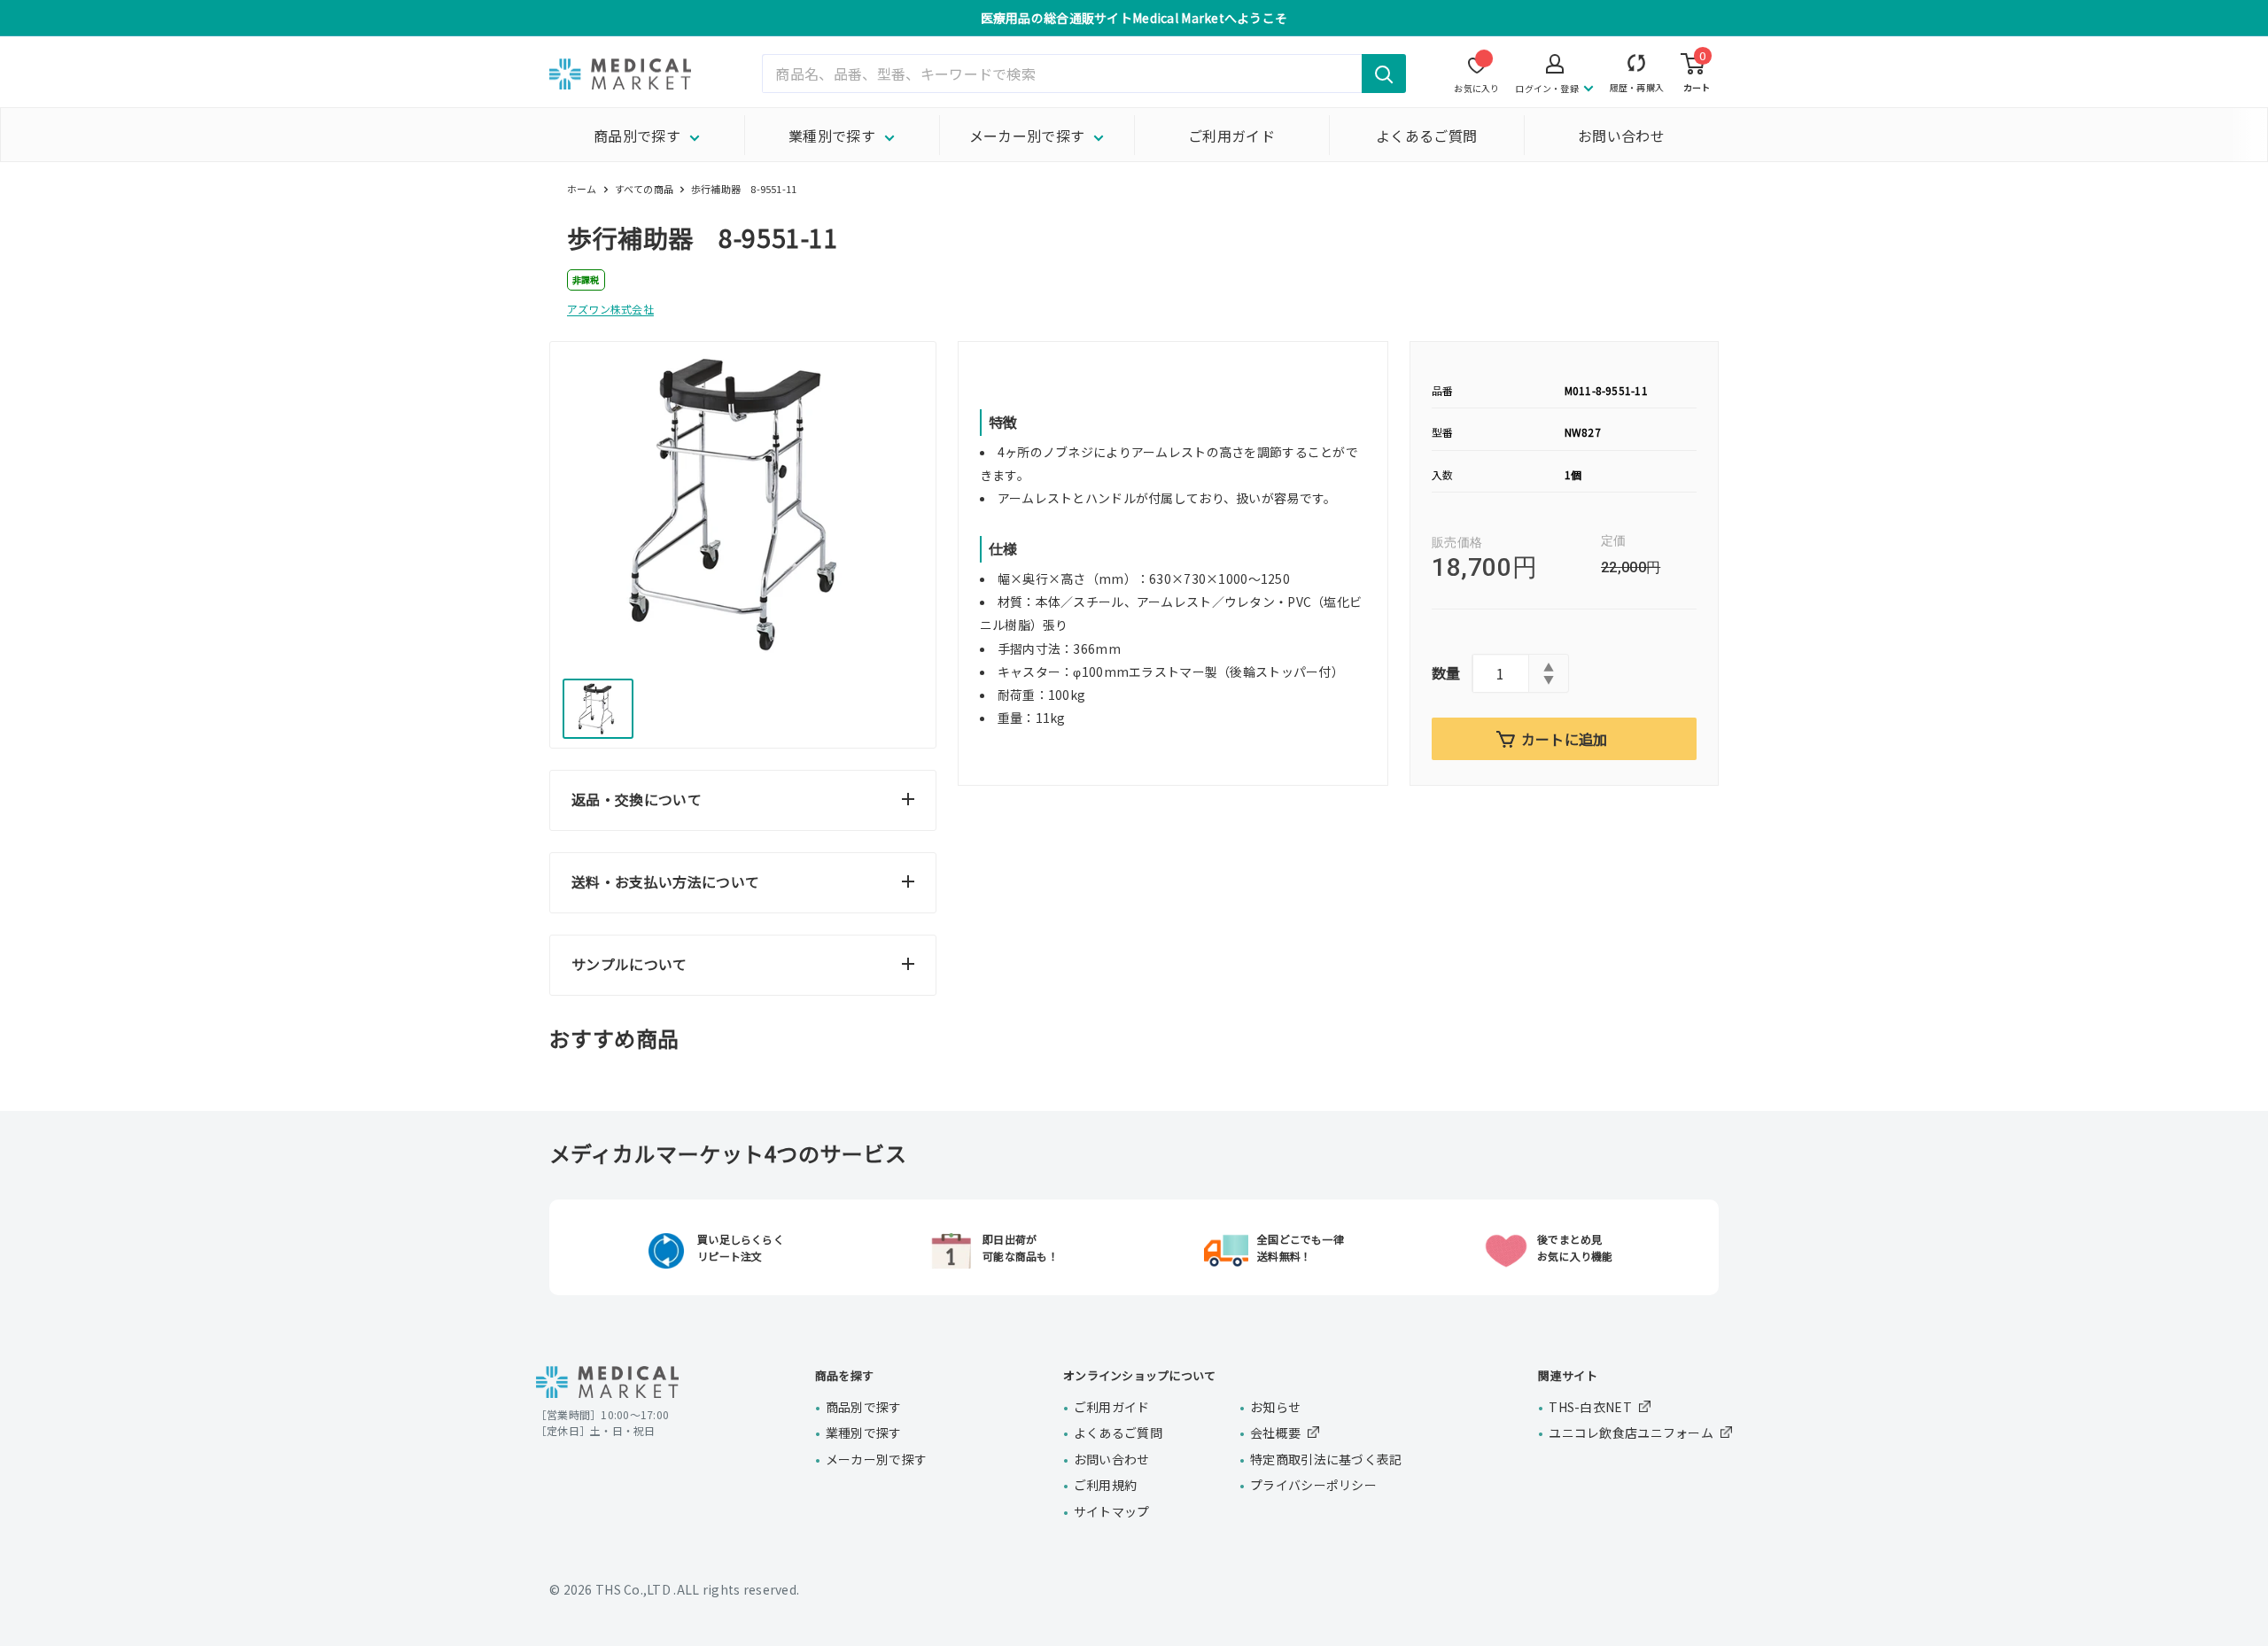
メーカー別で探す (1027, 136)
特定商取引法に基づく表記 (1326, 1459)
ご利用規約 (1105, 1485)
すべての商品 (644, 189)
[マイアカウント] (1637, 67)
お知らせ (1275, 1407)
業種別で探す (832, 136)
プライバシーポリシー (1313, 1485)
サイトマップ (1112, 1511)
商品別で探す (637, 136)
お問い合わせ (1621, 136)
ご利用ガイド (1231, 136)
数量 (1446, 672)
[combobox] (1084, 74)
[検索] (1384, 74)
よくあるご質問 (1426, 136)
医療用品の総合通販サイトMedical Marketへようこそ (1134, 18)
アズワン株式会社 (610, 309)
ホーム (582, 189)
